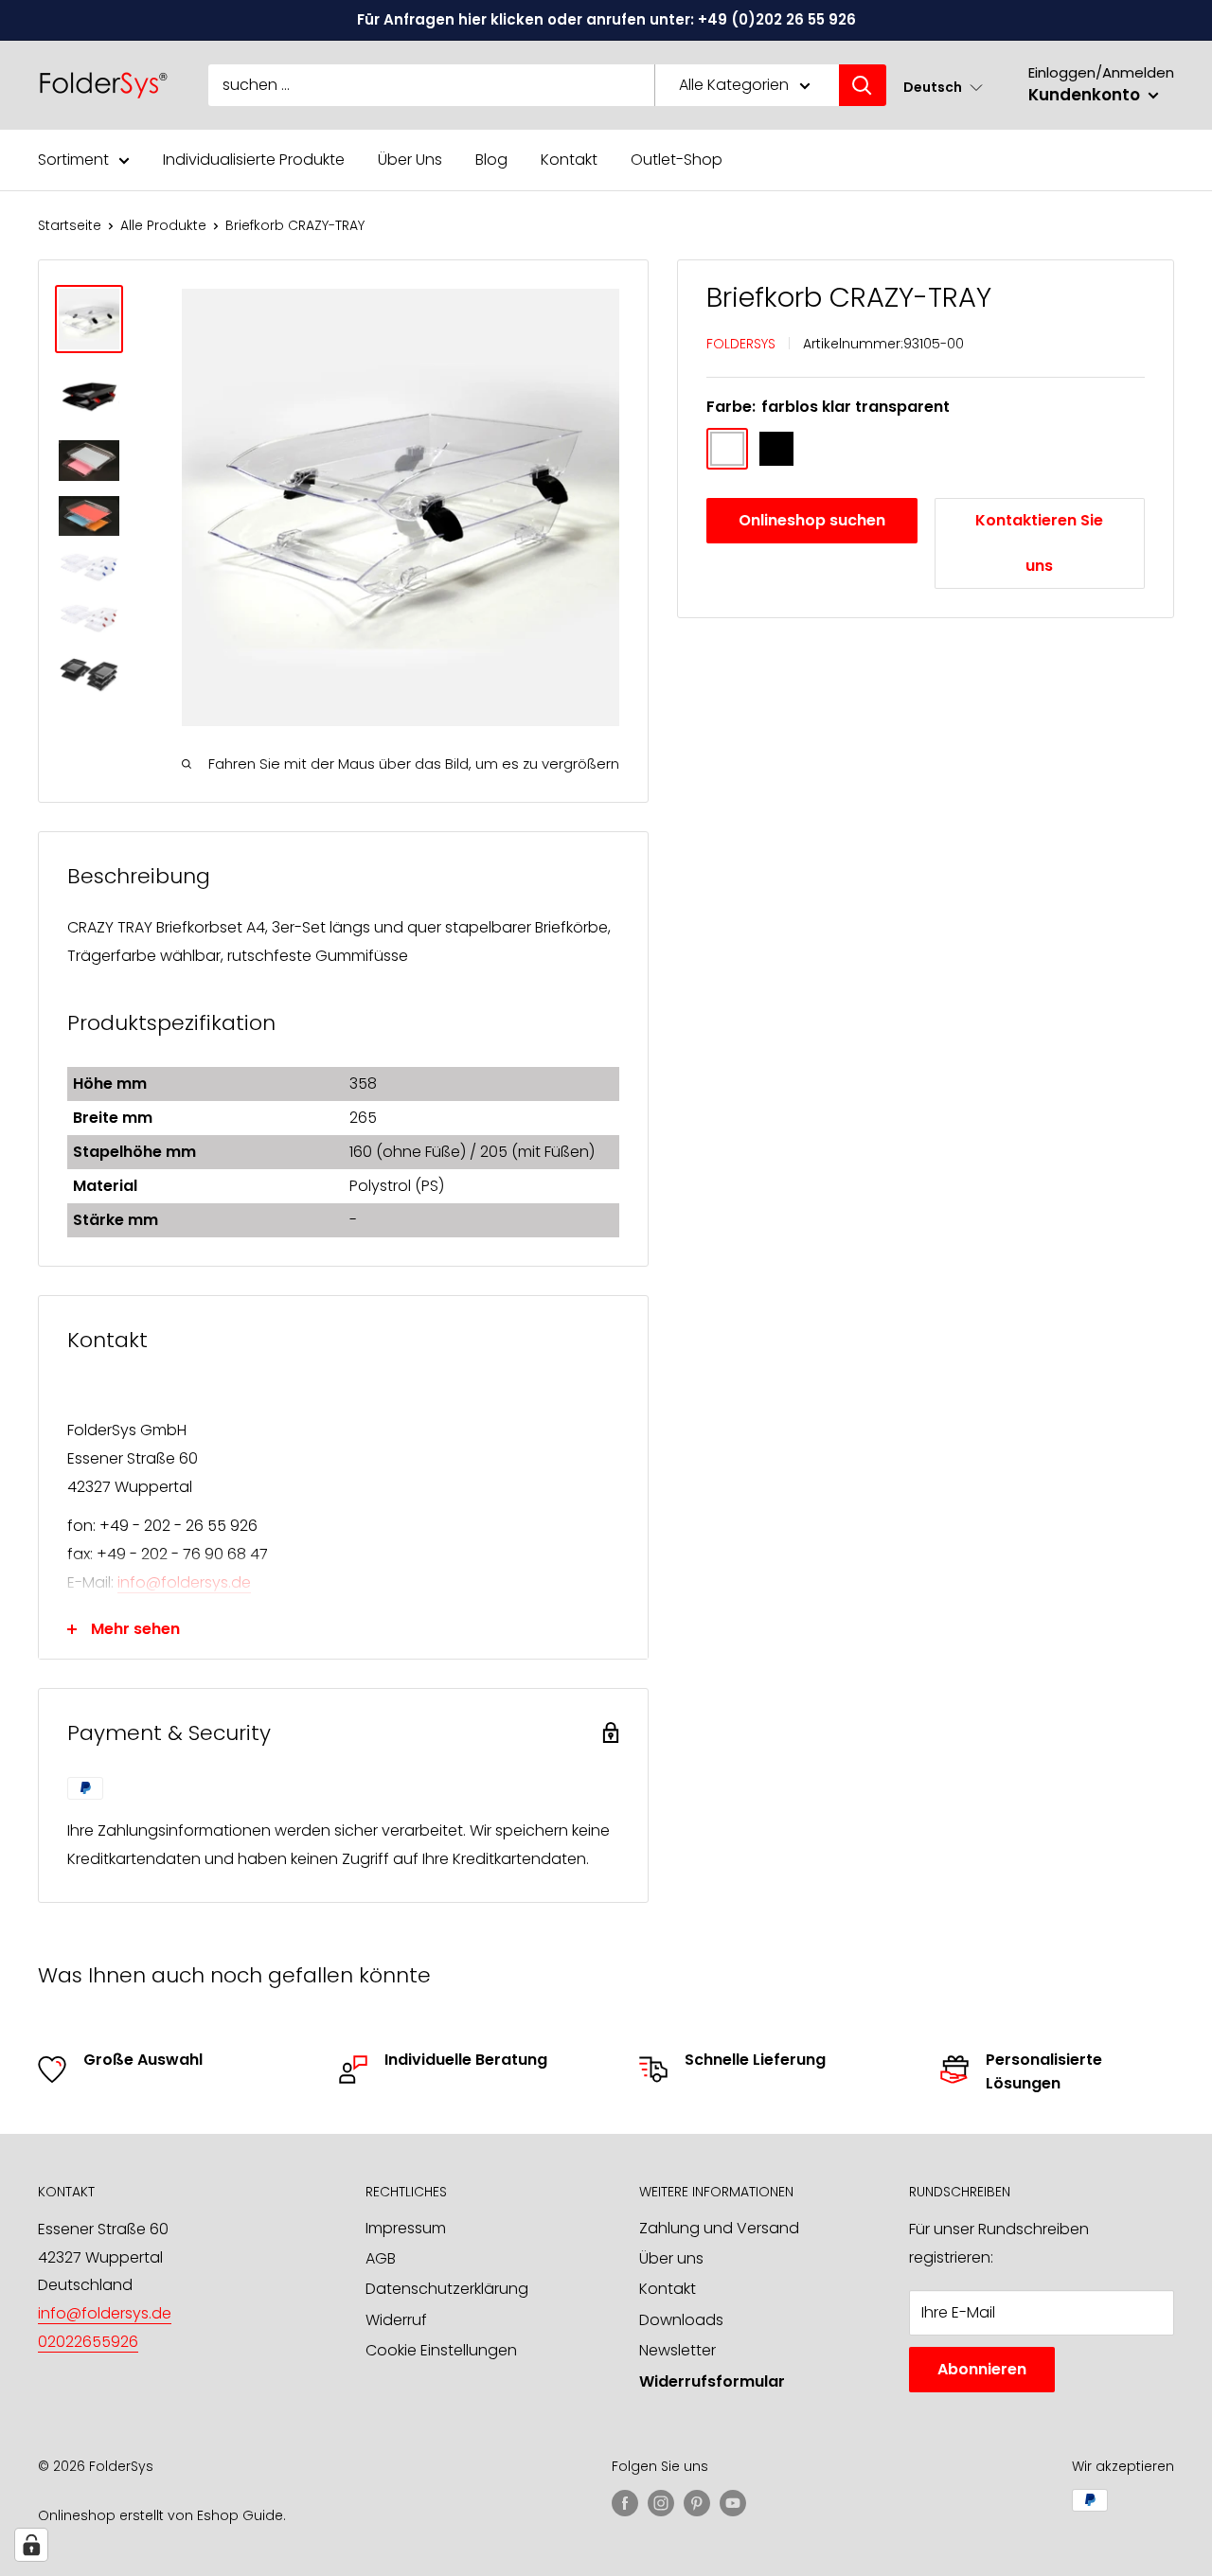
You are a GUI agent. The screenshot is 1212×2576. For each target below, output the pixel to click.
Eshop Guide (240, 2515)
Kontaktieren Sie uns (1039, 543)
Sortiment (73, 160)
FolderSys (741, 343)
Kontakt (569, 160)
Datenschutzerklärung (447, 2289)
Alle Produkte (163, 225)
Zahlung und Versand (719, 2228)
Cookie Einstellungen (441, 2350)
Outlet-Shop (677, 160)
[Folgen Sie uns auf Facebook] (625, 2502)
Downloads (681, 2320)
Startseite (70, 225)
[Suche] (863, 85)
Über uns (671, 2258)
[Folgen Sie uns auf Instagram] (661, 2502)
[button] (943, 87)
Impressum (406, 2228)
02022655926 (88, 2342)
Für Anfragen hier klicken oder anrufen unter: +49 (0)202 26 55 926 (606, 19)
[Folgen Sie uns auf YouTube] (733, 2502)
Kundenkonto (1086, 95)
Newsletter (677, 2350)
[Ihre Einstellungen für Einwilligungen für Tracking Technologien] (31, 2545)
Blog (491, 160)
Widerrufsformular (712, 2381)
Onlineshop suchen (812, 520)
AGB (381, 2258)
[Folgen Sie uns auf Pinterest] (697, 2502)
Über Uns (410, 160)
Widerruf (396, 2320)
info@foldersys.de (184, 1582)
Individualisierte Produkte (254, 160)
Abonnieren (982, 2369)
